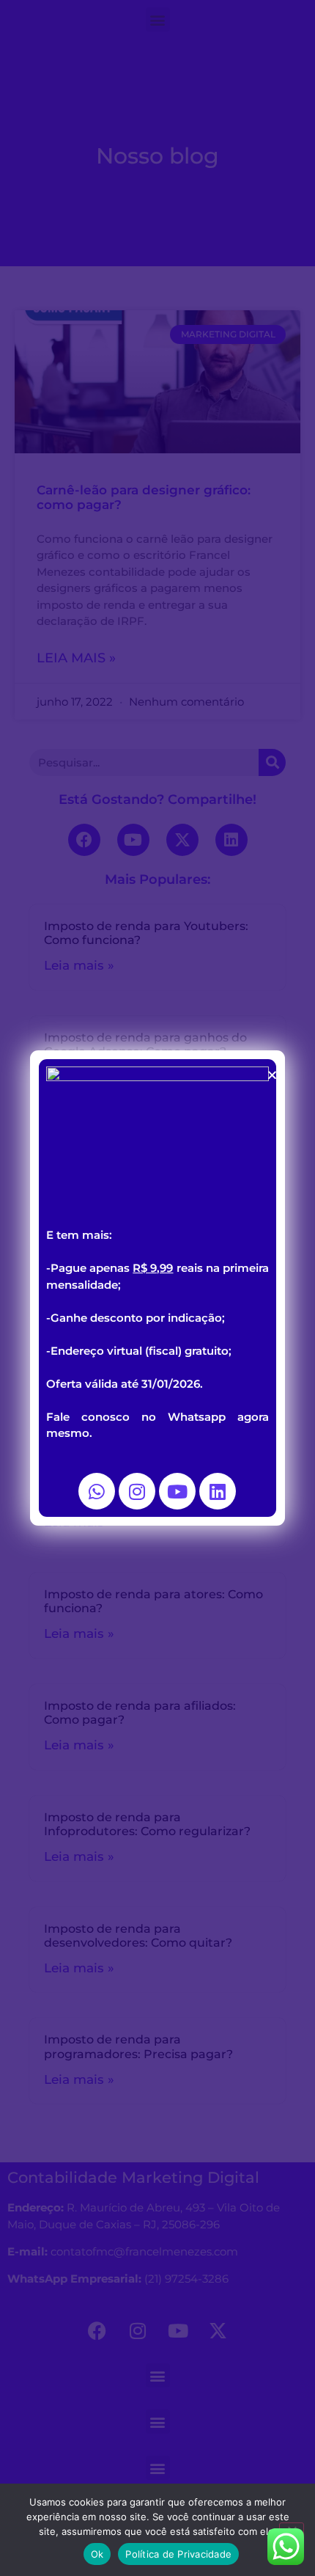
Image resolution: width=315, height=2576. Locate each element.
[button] (272, 1075)
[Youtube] (177, 1491)
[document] (157, 1288)
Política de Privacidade (178, 2554)
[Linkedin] (218, 1491)
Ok (97, 2554)
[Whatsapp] (97, 1491)
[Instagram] (137, 1491)
